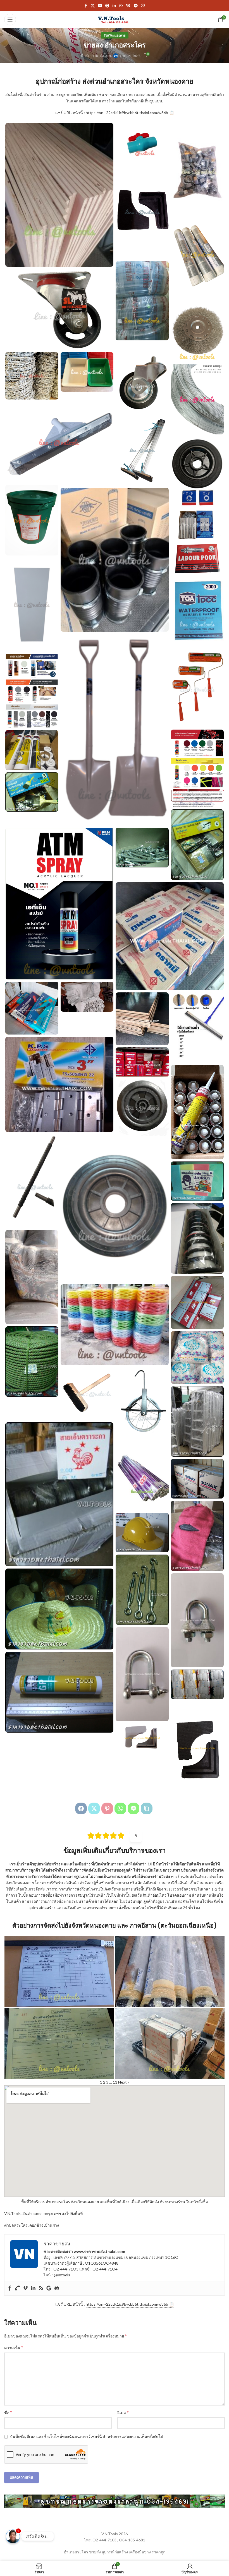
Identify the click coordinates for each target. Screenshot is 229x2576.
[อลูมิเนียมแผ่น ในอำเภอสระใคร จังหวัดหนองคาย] (197, 254)
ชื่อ (8, 2412)
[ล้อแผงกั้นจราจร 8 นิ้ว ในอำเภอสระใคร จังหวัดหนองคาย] (142, 1108)
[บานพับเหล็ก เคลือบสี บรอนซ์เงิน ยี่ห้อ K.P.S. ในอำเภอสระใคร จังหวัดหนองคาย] (59, 1084)
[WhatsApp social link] (121, 6)
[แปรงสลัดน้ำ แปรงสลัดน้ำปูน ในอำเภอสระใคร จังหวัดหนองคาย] (87, 1394)
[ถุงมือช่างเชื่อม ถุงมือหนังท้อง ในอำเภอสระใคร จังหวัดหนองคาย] (87, 997)
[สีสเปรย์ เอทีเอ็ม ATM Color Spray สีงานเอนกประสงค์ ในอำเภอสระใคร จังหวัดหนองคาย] (59, 904)
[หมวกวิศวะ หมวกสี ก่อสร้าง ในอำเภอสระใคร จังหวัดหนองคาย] (142, 1533)
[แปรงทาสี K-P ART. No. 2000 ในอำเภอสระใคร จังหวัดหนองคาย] (32, 792)
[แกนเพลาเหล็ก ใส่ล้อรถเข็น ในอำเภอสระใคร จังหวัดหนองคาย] (32, 1181)
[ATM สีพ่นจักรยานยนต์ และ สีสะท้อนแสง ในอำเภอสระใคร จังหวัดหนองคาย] (197, 768)
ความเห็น (14, 2347)
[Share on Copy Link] (147, 1808)
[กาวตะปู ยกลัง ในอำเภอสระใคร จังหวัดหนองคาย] (197, 1112)
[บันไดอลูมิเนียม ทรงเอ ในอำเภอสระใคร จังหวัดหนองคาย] (197, 1421)
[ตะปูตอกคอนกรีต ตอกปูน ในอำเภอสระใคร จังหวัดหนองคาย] (142, 848)
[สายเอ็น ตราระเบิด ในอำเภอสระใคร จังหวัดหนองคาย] (197, 1238)
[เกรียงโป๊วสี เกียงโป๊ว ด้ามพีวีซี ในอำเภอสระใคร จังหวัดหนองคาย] (32, 1008)
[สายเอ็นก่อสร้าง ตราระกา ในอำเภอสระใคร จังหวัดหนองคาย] (59, 1494)
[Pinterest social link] (107, 6)
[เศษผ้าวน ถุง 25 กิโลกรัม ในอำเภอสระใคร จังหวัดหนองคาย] (32, 1277)
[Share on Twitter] (94, 1808)
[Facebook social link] (86, 6)
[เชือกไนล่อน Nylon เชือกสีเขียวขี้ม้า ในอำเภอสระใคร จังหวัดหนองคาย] (32, 1362)
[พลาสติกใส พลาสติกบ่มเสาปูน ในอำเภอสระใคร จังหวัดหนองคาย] (142, 1475)
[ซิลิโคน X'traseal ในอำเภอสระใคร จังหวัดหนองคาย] (32, 750)
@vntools (62, 2275)
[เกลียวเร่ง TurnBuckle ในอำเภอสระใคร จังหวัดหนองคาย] (142, 1590)
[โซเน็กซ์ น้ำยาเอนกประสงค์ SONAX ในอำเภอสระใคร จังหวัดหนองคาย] (197, 1479)
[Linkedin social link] (114, 6)
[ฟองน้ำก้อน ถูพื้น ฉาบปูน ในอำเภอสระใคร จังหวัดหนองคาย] (197, 1181)
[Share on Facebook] (81, 1808)
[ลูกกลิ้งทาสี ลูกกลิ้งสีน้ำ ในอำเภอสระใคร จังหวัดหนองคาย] (197, 686)
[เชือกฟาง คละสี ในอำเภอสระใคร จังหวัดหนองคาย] (115, 1325)
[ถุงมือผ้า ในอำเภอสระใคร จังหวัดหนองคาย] (197, 1684)
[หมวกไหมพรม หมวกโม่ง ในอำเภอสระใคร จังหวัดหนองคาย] (197, 1536)
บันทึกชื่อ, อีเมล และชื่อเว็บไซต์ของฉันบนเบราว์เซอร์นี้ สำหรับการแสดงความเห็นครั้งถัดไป (87, 2436)
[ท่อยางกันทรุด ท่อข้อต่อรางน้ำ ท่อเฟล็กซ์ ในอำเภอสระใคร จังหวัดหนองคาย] (115, 560)
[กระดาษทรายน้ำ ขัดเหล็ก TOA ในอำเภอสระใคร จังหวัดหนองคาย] (197, 610)
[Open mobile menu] (10, 20)
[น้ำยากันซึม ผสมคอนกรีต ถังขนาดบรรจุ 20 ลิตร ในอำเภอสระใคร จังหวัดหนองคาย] (32, 520)
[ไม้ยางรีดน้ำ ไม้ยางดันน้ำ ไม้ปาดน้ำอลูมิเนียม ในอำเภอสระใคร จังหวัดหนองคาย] (142, 450)
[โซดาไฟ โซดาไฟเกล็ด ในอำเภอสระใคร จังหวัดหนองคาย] (197, 1358)
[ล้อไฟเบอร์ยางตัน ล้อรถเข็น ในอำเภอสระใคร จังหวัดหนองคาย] (115, 1210)
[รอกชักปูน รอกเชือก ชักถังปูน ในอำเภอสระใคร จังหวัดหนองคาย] (142, 1403)
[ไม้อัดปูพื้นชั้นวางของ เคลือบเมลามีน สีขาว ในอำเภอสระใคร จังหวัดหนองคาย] (32, 605)
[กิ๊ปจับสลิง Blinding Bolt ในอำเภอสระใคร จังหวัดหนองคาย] (197, 1620)
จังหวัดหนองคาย (115, 35)
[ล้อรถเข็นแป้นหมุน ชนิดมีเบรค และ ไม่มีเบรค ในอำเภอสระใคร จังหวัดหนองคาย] (142, 378)
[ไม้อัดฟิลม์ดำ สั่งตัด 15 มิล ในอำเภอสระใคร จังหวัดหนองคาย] (142, 1019)
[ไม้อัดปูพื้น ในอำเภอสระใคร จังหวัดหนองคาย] (59, 195)
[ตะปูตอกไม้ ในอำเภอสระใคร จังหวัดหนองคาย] (170, 936)
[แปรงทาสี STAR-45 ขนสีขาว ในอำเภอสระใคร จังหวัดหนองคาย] (197, 845)
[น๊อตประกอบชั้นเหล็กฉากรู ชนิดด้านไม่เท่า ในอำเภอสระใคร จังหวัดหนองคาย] (197, 170)
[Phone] (18, 2288)
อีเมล (123, 2412)
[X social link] (93, 6)
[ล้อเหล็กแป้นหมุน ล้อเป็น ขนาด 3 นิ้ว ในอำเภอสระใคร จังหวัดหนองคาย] (59, 309)
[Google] (49, 2288)
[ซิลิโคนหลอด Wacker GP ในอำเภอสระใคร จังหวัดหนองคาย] (59, 1692)
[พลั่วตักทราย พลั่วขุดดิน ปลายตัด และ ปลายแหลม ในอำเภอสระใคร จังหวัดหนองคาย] (115, 730)
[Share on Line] (133, 1808)
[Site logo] (115, 19)
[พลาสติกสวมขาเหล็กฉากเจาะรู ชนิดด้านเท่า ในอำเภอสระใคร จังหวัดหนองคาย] (142, 1738)
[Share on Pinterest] (107, 1808)
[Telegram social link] (136, 6)
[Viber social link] (143, 6)
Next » (124, 2082)
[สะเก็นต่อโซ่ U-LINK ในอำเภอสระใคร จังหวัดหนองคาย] (142, 1674)
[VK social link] (128, 6)
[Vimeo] (25, 2288)
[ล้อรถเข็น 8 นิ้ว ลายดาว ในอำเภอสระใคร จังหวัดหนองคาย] (197, 472)
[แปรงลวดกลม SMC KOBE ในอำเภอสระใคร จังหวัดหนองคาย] (197, 327)
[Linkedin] (33, 2288)
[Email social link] (100, 6)
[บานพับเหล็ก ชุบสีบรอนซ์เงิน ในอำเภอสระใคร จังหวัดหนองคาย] (197, 524)
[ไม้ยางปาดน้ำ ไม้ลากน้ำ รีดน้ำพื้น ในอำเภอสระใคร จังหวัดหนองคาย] (197, 1028)
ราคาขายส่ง (130, 55)
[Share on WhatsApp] (120, 1808)
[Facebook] (10, 2288)
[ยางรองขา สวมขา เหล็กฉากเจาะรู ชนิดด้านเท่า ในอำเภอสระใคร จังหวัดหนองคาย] (197, 1748)
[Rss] (41, 2288)
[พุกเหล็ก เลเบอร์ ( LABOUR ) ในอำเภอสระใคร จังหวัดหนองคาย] (197, 558)
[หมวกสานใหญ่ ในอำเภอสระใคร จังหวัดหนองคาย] (59, 1609)
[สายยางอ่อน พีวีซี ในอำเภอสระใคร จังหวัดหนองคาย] (142, 301)
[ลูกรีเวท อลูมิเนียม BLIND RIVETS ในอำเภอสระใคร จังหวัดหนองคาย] (142, 1062)
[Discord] (57, 2288)
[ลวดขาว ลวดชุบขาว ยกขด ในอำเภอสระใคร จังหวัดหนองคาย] (197, 399)
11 (115, 2082)
